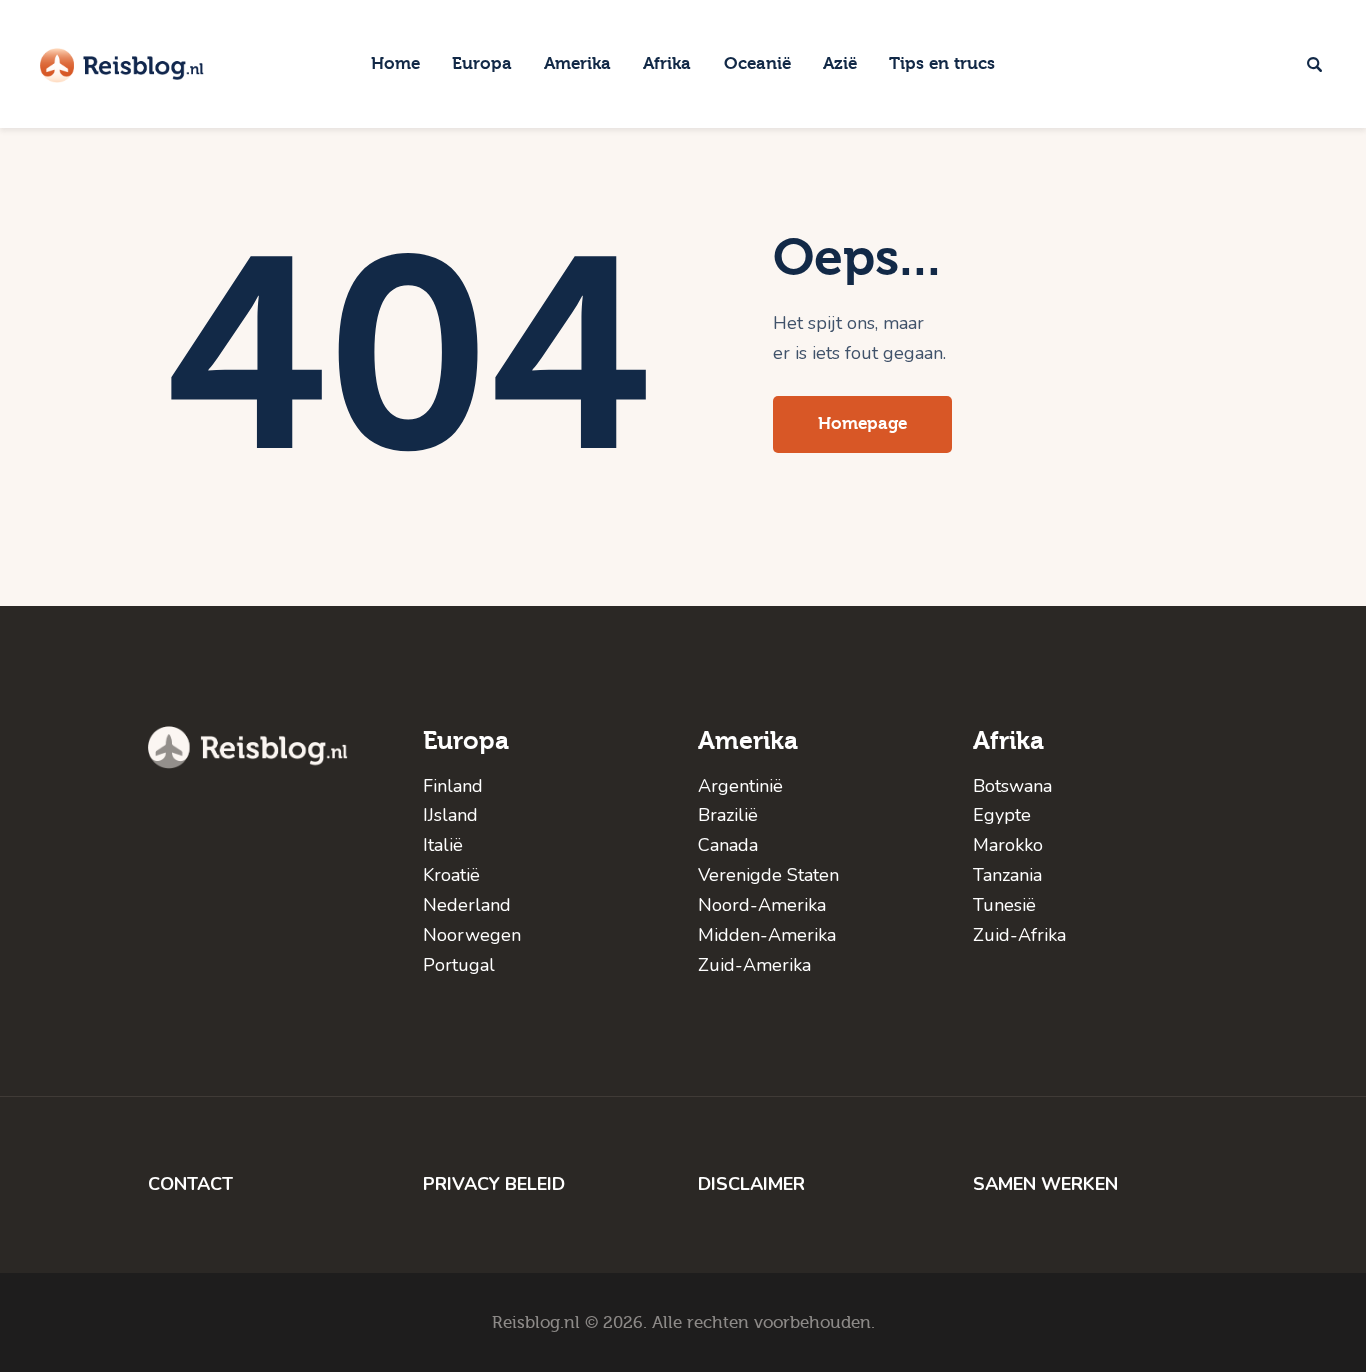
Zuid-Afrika (1019, 935)
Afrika (1008, 740)
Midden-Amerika (767, 935)
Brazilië (728, 815)
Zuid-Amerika (754, 965)
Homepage (862, 423)
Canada (728, 845)
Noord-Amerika (762, 905)
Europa (466, 740)
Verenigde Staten (768, 875)
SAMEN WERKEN (1045, 1184)
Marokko (1008, 845)
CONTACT (190, 1184)
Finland (453, 786)
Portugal (459, 965)
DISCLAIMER (751, 1184)
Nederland (467, 905)
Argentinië (740, 786)
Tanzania (1007, 875)
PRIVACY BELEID (494, 1184)
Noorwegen (472, 935)
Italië (443, 845)
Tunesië (1004, 905)
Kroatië (451, 875)
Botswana (1012, 786)
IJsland (450, 815)
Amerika (748, 740)
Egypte (1002, 815)
